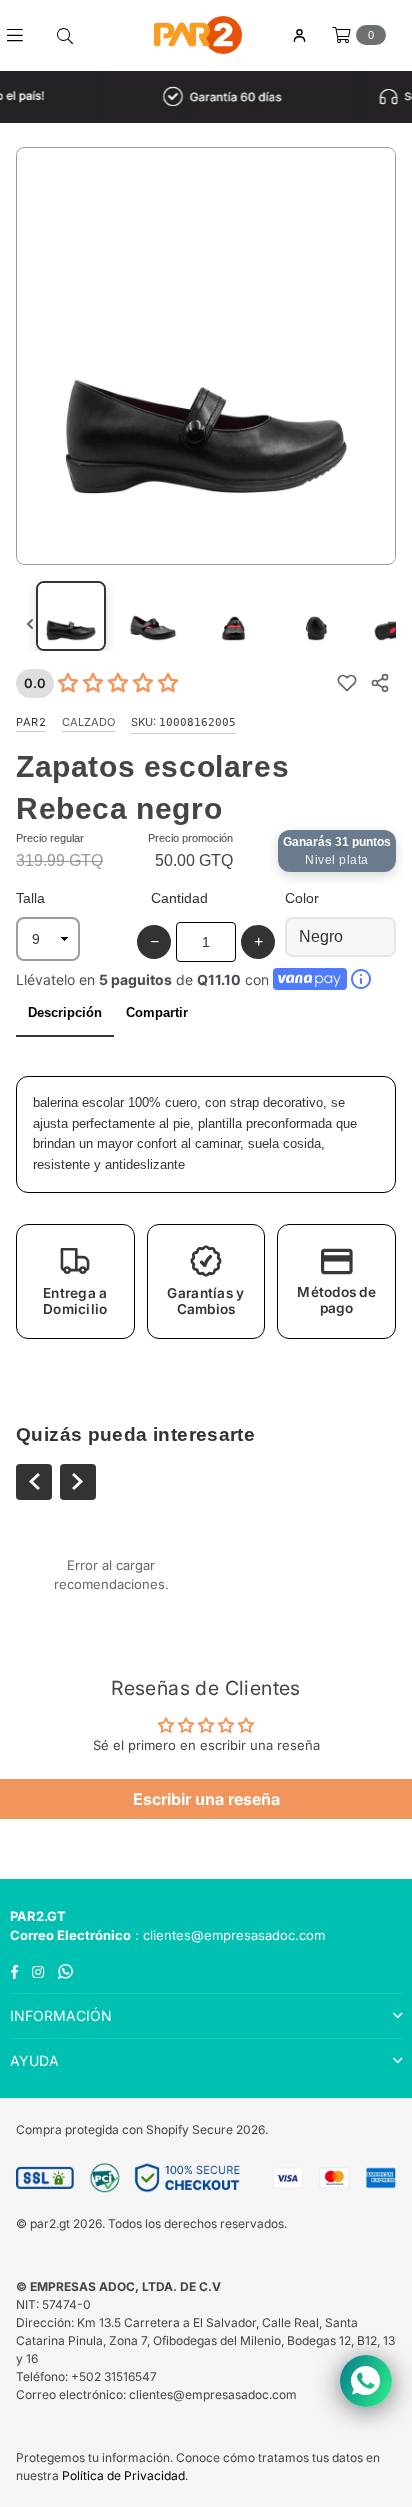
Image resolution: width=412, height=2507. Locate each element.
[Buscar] (65, 35)
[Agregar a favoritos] (346, 683)
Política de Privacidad (123, 2475)
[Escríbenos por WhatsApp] (366, 2381)
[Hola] (299, 35)
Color (302, 898)
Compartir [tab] (157, 1012)
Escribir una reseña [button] (206, 1799)
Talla (30, 898)
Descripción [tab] (65, 1012)
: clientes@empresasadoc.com (228, 1935)
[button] (75, 1281)
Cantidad (179, 898)
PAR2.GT (38, 1916)
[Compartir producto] (379, 683)
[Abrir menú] (22, 35)
